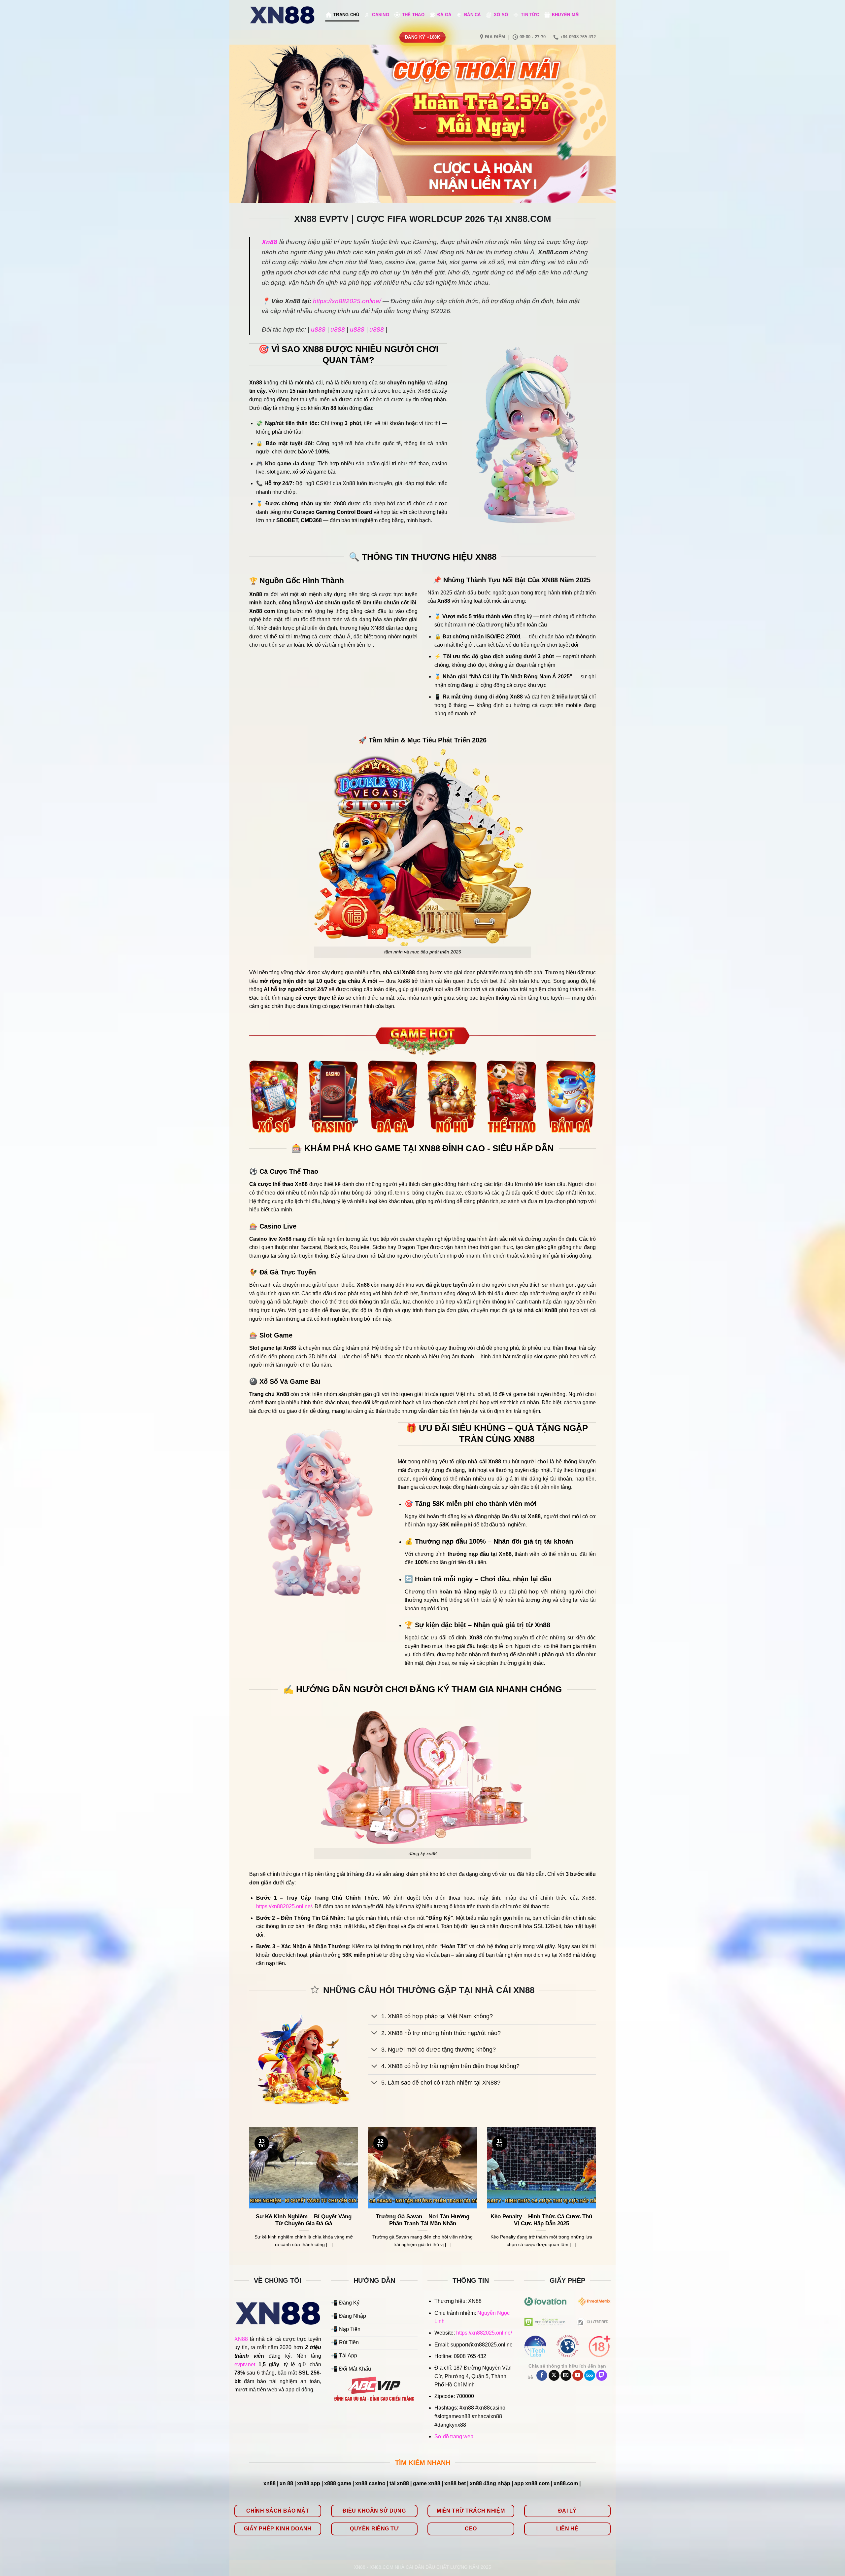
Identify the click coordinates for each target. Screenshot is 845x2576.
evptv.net (245, 2364)
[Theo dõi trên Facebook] (542, 2376)
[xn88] (282, 15)
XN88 (241, 2339)
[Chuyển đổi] (374, 2017)
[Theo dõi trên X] (554, 2376)
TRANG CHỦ (346, 15)
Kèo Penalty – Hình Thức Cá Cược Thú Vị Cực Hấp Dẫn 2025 (541, 2220)
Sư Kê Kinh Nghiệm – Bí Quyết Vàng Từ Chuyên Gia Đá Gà (304, 2220)
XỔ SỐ (501, 15)
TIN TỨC (530, 15)
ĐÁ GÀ (444, 15)
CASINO (381, 15)
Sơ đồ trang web (454, 2436)
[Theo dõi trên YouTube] (578, 2376)
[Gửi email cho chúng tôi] (566, 2376)
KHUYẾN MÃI (566, 15)
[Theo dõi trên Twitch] (602, 2376)
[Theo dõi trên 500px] (590, 2376)
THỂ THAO (413, 15)
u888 (318, 329)
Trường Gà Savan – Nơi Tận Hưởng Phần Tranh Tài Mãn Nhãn (423, 2220)
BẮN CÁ (473, 15)
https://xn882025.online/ (347, 301)
